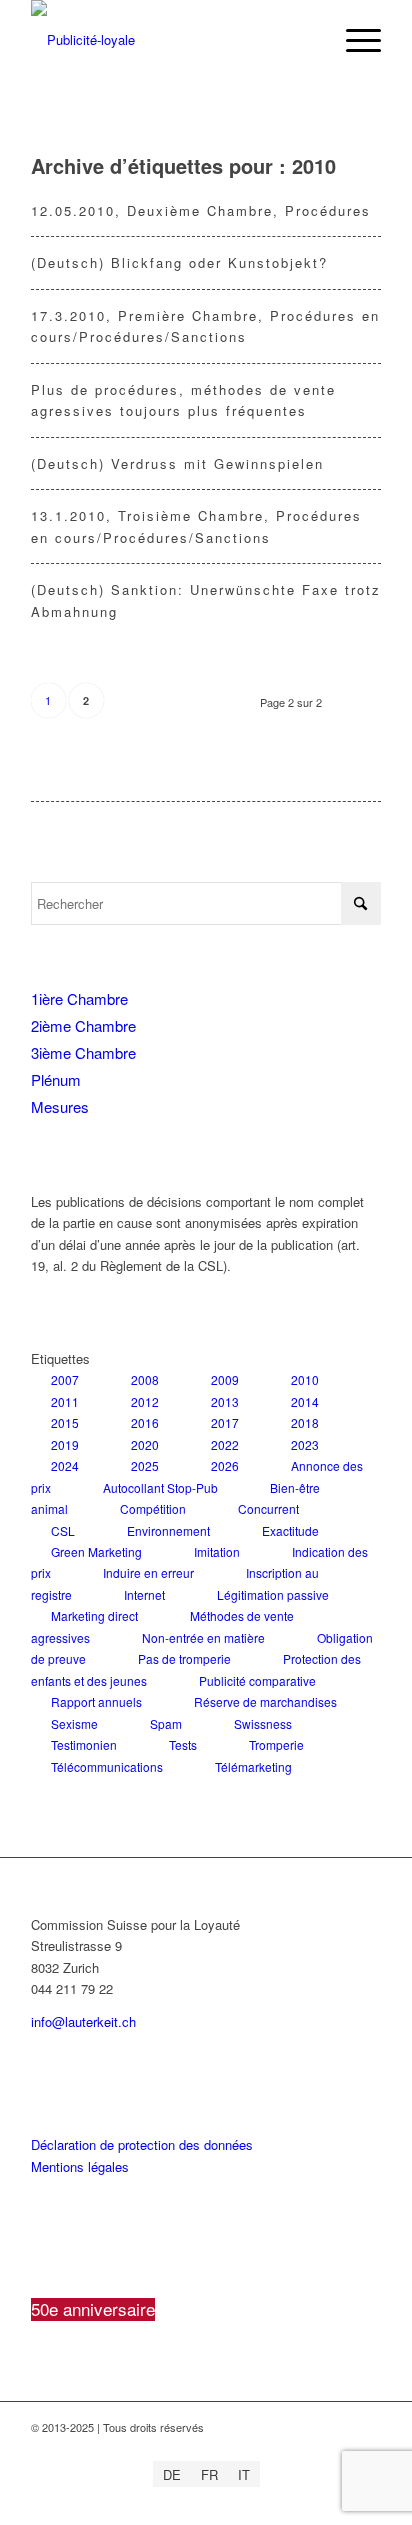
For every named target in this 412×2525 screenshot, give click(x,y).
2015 (65, 1422)
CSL (63, 1530)
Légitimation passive (273, 1594)
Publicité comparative (257, 1680)
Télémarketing (253, 1766)
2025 (145, 1465)
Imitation (217, 1551)
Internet (144, 1594)
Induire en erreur (148, 1572)
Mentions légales (80, 2166)
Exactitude (290, 1530)
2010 (305, 1379)
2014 (305, 1401)
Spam (166, 1723)
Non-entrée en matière (203, 1637)
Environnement (168, 1530)
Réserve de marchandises (265, 1701)
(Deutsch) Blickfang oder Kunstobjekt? (179, 262)
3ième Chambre (83, 1052)
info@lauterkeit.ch (83, 2021)
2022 (225, 1444)
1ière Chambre (79, 998)
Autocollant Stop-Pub (160, 1487)
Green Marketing (96, 1551)
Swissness (263, 1723)
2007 (65, 1379)
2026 (225, 1465)
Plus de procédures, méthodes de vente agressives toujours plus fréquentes (183, 400)
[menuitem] (353, 40)
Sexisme (74, 1723)
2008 (145, 1379)
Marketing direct (94, 1615)
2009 (225, 1379)
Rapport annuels (96, 1701)
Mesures (60, 1106)
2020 (145, 1444)
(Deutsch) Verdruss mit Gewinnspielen (177, 463)
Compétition (153, 1508)
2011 (65, 1401)
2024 (65, 1465)
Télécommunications (107, 1766)
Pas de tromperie (184, 1658)
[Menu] (353, 40)
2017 (225, 1422)
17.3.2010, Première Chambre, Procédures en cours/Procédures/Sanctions (205, 326)
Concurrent (268, 1508)
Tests (183, 1744)
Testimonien (84, 1744)
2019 (65, 1444)
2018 (305, 1422)
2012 (145, 1401)
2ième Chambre (83, 1025)
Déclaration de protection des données (142, 2144)
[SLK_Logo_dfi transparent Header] (171, 40)
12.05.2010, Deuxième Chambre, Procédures (201, 210)
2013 (225, 1401)
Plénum (56, 1079)
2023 (305, 1444)
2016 (145, 1422)
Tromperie (276, 1744)
